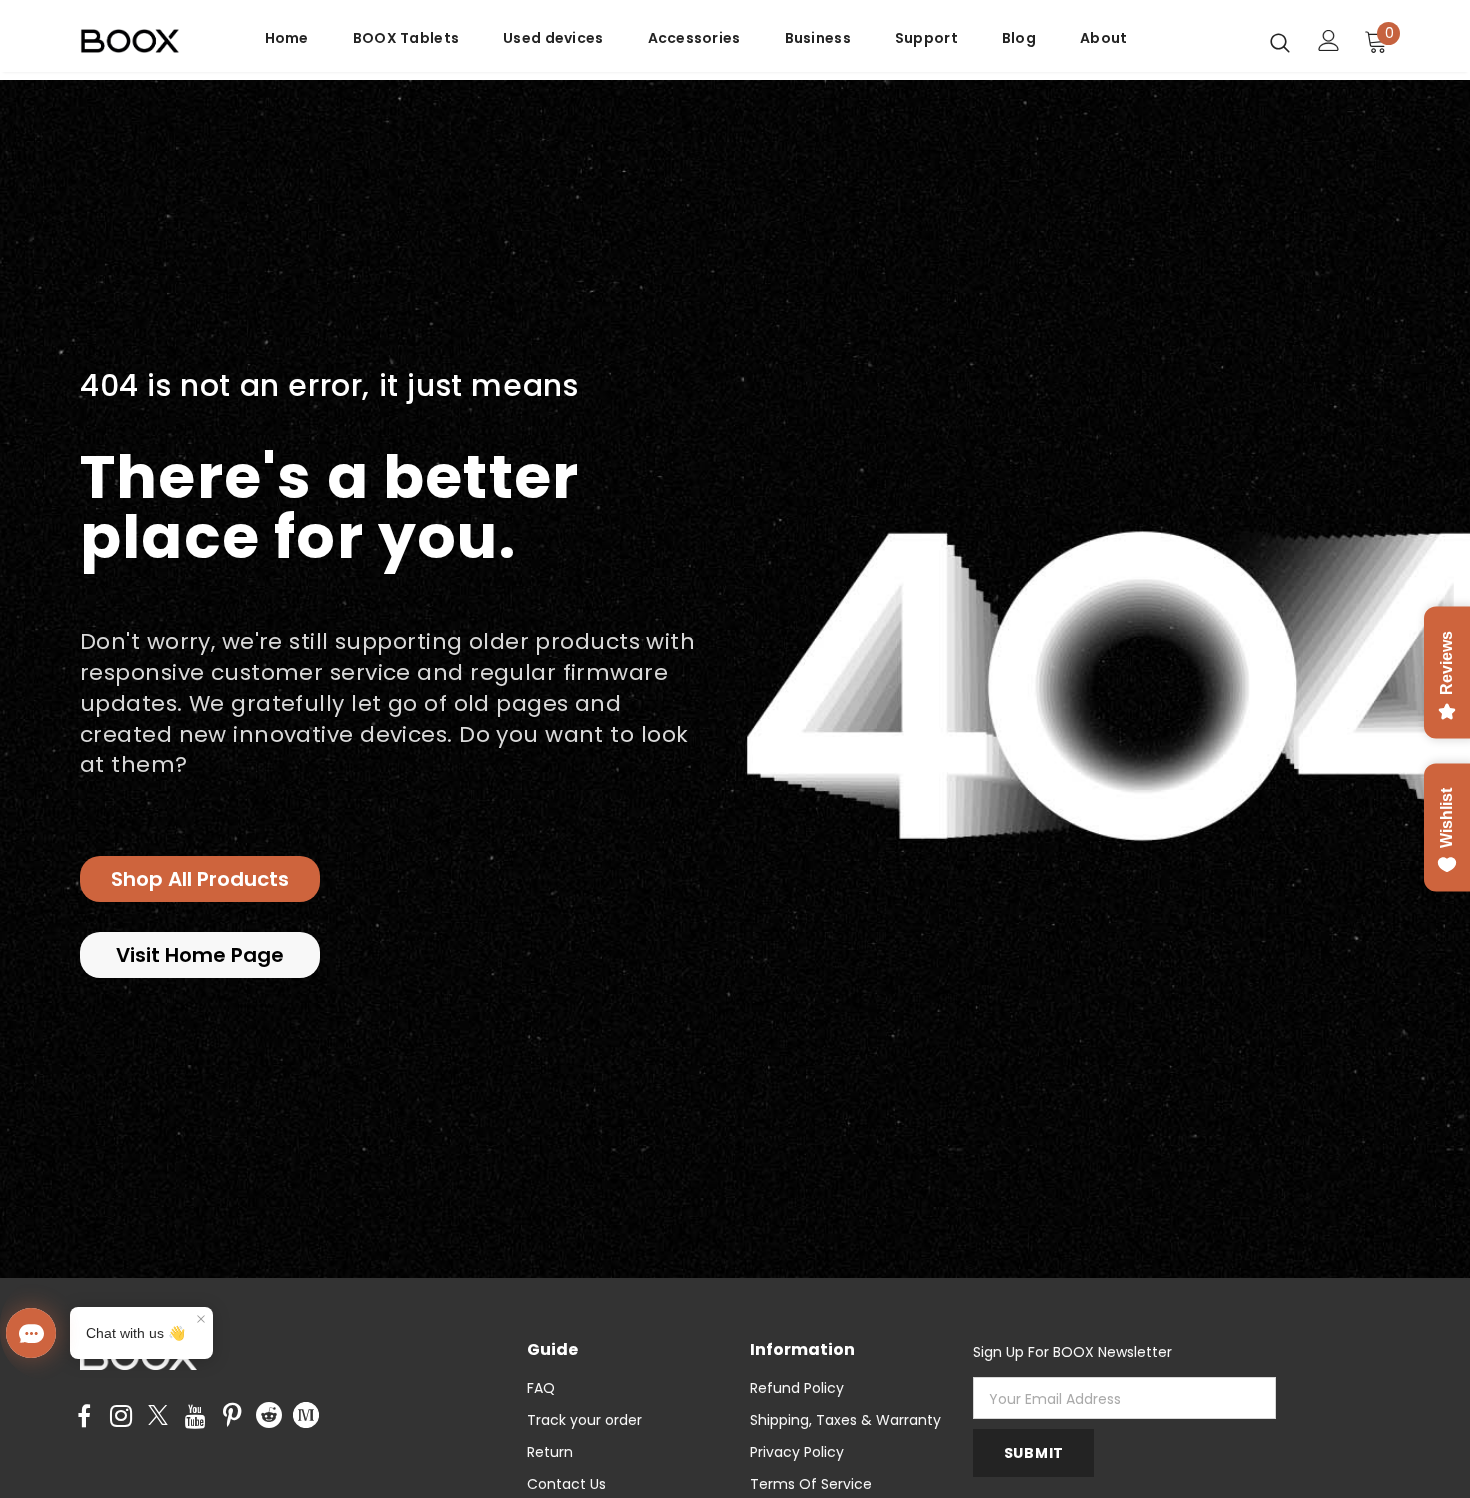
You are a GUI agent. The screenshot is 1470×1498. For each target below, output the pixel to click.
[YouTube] (195, 1417)
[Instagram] (121, 1417)
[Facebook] (84, 1417)
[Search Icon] (1280, 42)
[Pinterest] (232, 1417)
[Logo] (142, 41)
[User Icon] (1329, 40)
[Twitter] (158, 1417)
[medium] (306, 1414)
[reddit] (269, 1414)
